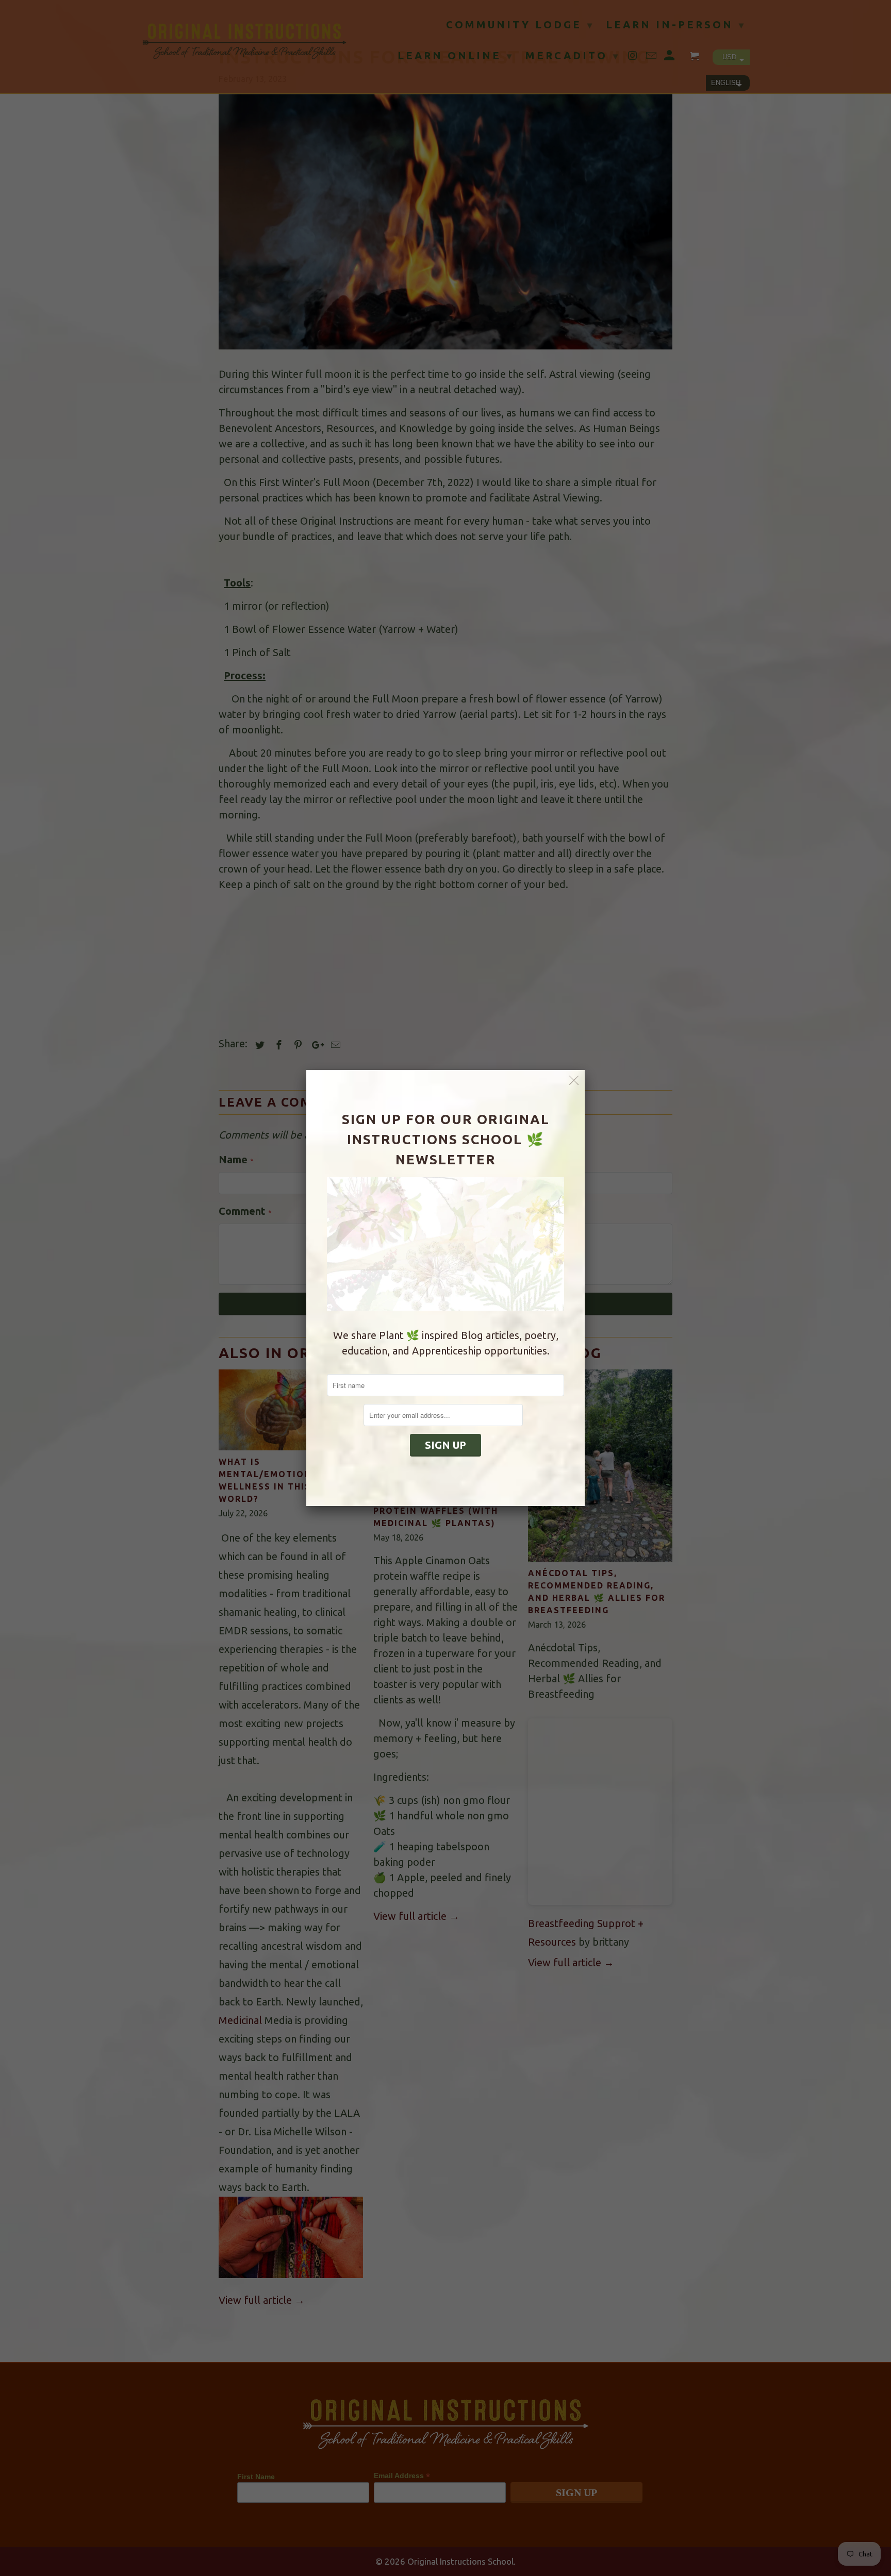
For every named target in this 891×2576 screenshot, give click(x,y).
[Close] (574, 1081)
